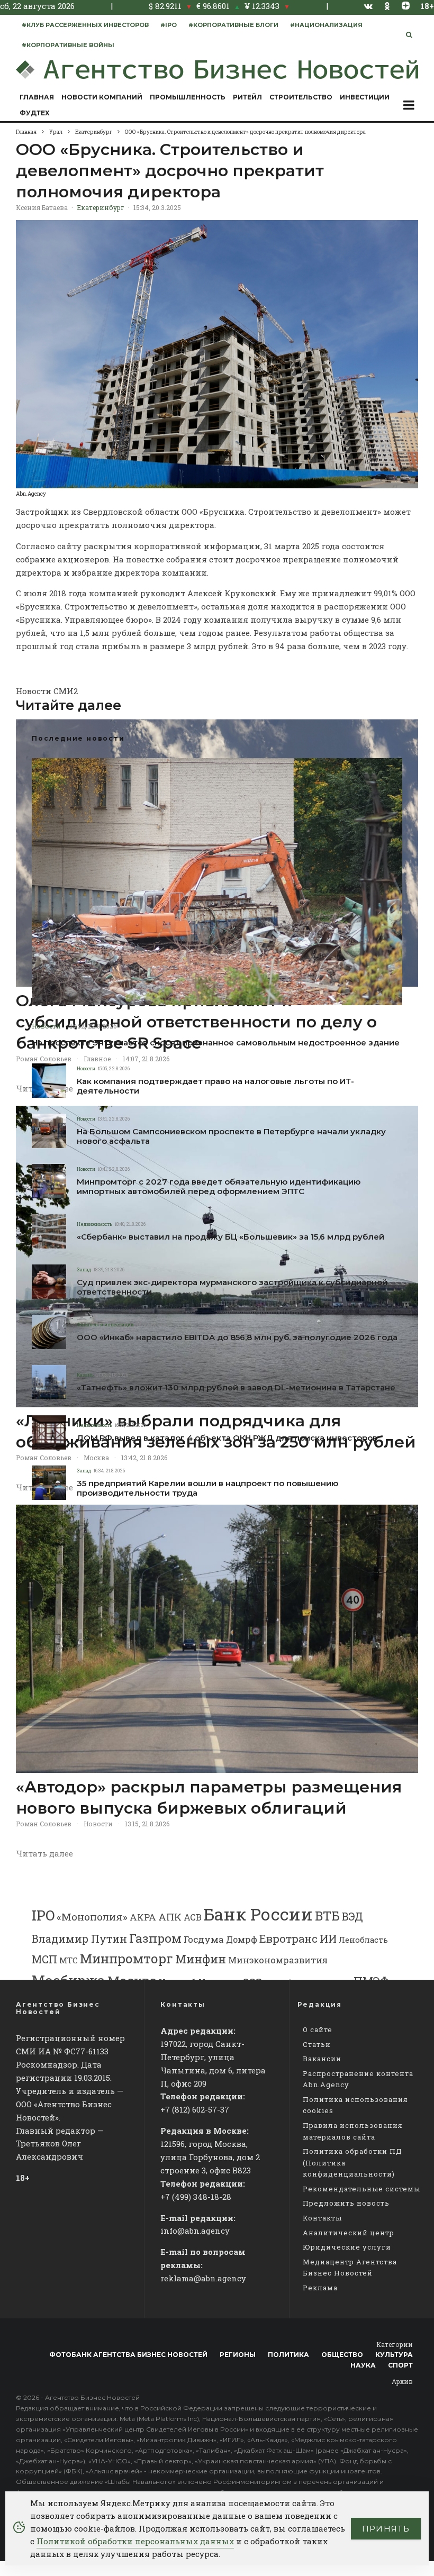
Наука (363, 2365)
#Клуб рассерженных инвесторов (85, 25)
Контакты (322, 2218)
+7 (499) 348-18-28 (196, 2197)
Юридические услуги (347, 2247)
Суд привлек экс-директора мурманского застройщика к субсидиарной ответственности (232, 1287)
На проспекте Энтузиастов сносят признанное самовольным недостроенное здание (216, 1043)
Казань (85, 1375)
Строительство (301, 97)
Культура (394, 2355)
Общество (342, 2355)
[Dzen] (406, 6)
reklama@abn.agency (203, 2278)
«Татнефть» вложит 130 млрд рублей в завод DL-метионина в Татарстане (236, 1388)
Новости (46, 1026)
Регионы (238, 2355)
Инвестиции (365, 97)
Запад (84, 1269)
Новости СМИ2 (47, 691)
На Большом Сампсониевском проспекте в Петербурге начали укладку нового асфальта (231, 1136)
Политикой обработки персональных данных (135, 2541)
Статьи (317, 2044)
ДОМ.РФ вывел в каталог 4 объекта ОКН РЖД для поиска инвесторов (227, 1438)
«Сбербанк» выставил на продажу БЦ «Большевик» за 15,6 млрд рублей (230, 1237)
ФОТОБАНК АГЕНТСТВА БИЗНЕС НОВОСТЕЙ (128, 2355)
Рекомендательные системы (361, 2189)
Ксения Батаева (42, 207)
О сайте (318, 2029)
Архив (402, 2381)
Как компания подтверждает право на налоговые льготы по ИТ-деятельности (215, 1086)
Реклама (320, 2288)
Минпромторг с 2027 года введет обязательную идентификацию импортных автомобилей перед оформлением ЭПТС (219, 1187)
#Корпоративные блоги (233, 25)
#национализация (326, 25)
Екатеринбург (101, 207)
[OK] (387, 6)
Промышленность (188, 97)
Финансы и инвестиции (105, 1325)
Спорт (400, 2365)
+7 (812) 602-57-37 (195, 2109)
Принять (386, 2529)
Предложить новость (346, 2203)
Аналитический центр (349, 2233)
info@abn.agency (195, 2231)
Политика (288, 2355)
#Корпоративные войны (68, 45)
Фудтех (35, 113)
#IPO (169, 25)
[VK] (368, 6)
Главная (37, 97)
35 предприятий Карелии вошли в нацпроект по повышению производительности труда (207, 1488)
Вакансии (322, 2059)
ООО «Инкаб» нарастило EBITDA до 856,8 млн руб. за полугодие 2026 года (237, 1337)
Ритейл (247, 97)
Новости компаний (102, 97)
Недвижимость (94, 1224)
